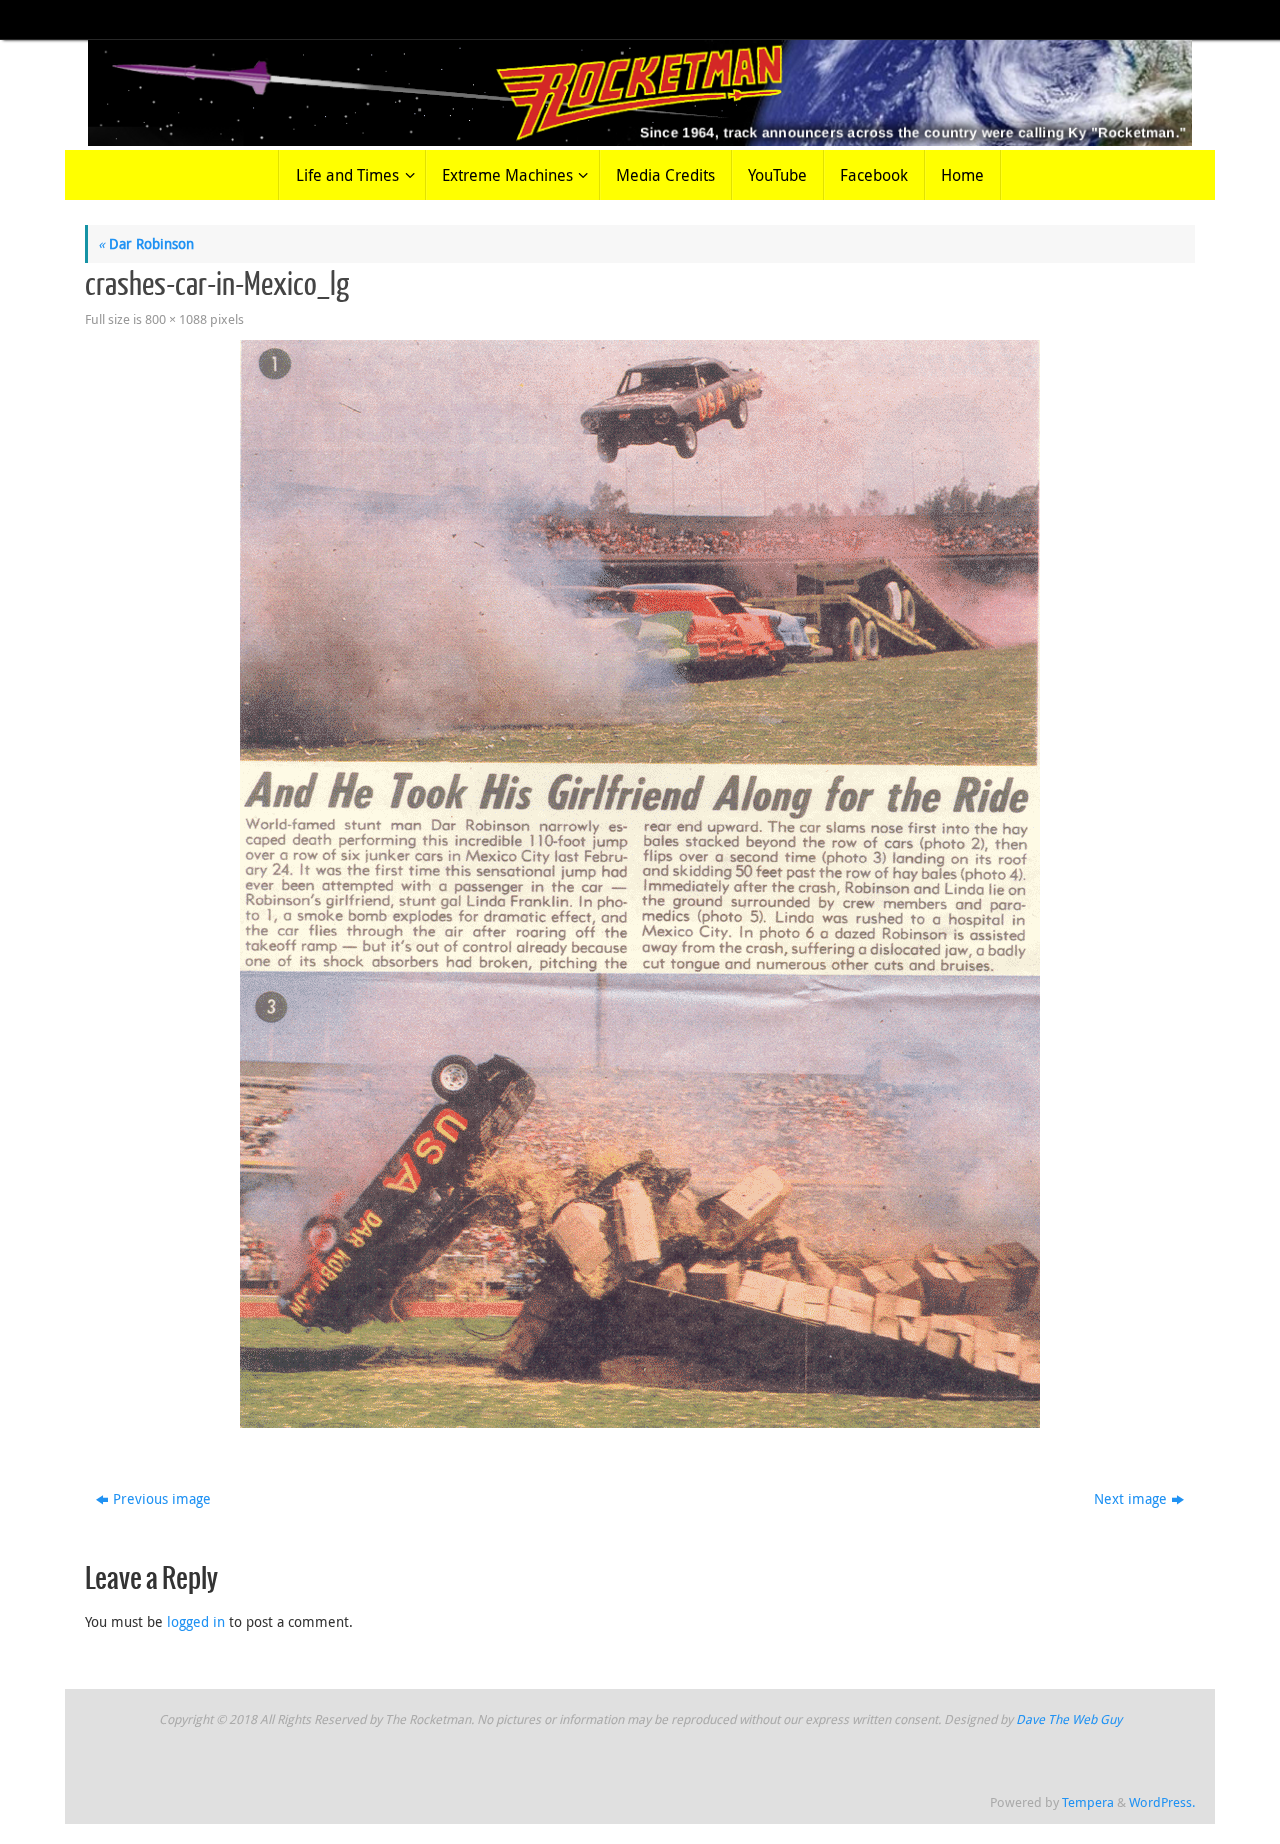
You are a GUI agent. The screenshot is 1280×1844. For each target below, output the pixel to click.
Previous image (162, 1498)
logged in (196, 1621)
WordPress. (1162, 1802)
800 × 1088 (176, 319)
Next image (1130, 1498)
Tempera (1088, 1802)
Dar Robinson (146, 243)
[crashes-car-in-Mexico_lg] (640, 884)
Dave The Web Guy (1069, 1719)
